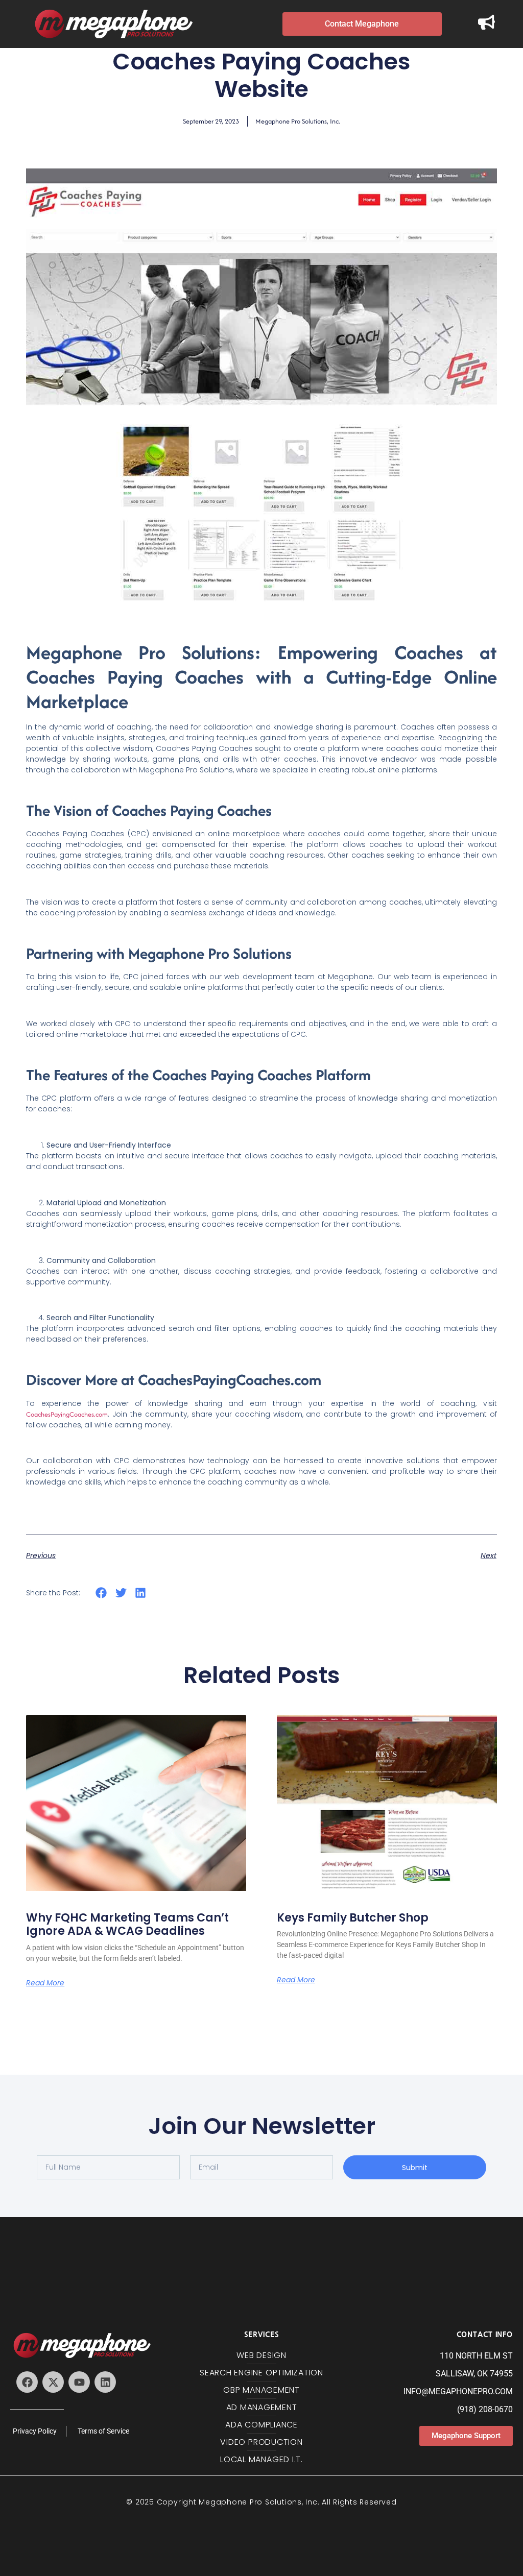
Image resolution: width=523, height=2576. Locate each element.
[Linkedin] (105, 2382)
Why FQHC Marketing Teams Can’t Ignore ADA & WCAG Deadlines (127, 1924)
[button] (101, 1593)
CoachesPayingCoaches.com (67, 1414)
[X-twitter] (53, 2382)
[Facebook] (27, 2382)
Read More (45, 1983)
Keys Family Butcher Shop (353, 1918)
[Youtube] (79, 2382)
